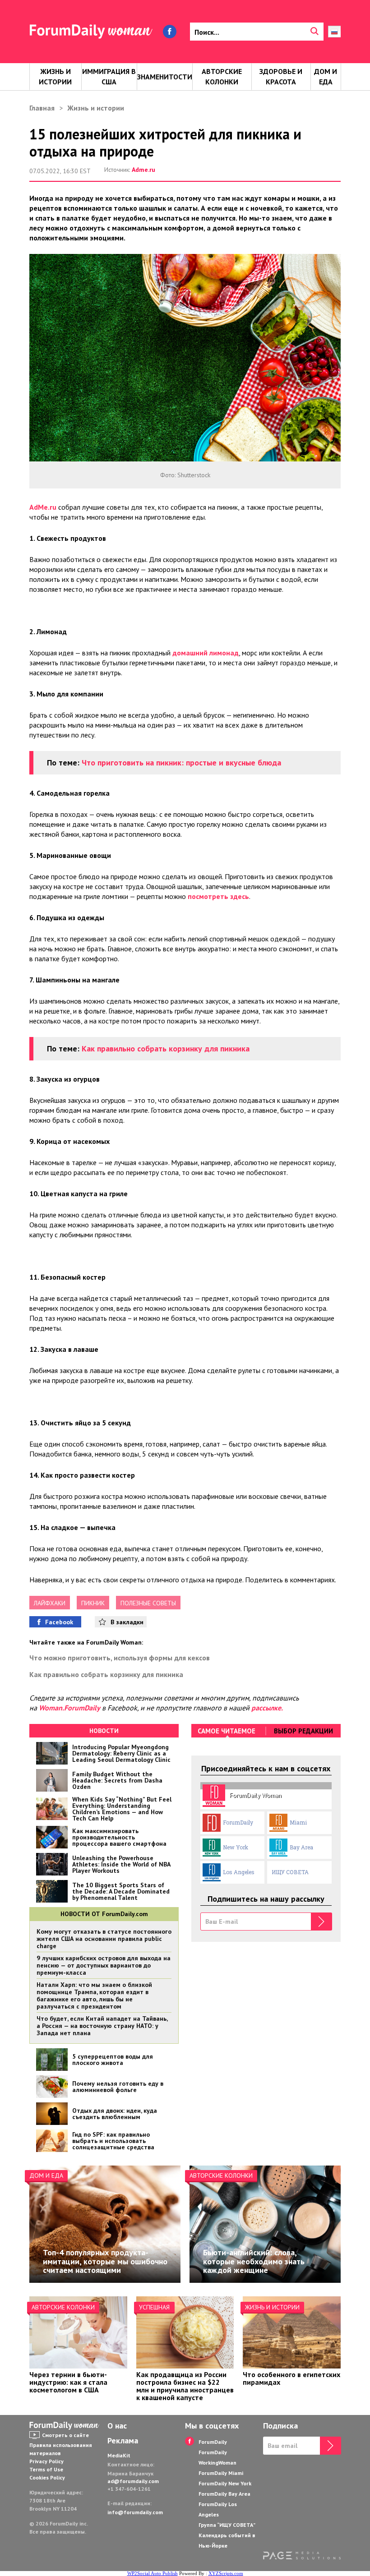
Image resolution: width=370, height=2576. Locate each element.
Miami (298, 1822)
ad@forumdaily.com (133, 2481)
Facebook (59, 1622)
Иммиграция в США (109, 76)
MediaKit (119, 2455)
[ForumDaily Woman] (65, 2426)
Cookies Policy (47, 2477)
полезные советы (148, 1603)
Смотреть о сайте (65, 2435)
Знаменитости (165, 77)
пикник (93, 1603)
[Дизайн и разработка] (302, 2557)
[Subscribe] (321, 1922)
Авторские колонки (222, 76)
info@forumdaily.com (135, 2512)
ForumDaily (238, 1822)
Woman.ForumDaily (69, 1708)
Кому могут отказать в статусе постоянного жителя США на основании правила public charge (104, 1939)
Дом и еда (326, 76)
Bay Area (301, 1847)
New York (236, 1847)
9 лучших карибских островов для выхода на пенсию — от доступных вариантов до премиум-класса (104, 1965)
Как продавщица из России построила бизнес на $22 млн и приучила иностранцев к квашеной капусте (185, 2386)
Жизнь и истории (55, 76)
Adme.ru (143, 170)
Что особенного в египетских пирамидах (291, 2378)
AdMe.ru (43, 507)
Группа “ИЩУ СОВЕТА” (227, 2525)
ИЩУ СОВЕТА (290, 1872)
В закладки (127, 1622)
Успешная (154, 2307)
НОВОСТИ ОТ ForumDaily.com (104, 1914)
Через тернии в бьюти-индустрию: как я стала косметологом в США (68, 2382)
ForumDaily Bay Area (224, 2494)
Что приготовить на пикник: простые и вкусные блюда (181, 763)
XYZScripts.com (226, 2573)
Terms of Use (46, 2469)
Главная (42, 108)
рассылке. (267, 1708)
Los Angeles (239, 1872)
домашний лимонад (206, 653)
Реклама (123, 2441)
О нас (117, 2426)
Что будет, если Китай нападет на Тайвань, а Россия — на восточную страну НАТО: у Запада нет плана (102, 2026)
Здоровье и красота (281, 76)
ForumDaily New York (225, 2483)
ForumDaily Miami (221, 2473)
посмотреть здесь (218, 896)
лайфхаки (50, 1603)
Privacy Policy (46, 2461)
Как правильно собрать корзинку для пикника (166, 1048)
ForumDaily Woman (256, 1795)
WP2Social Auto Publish (153, 2573)
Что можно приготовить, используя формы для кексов (120, 1658)
